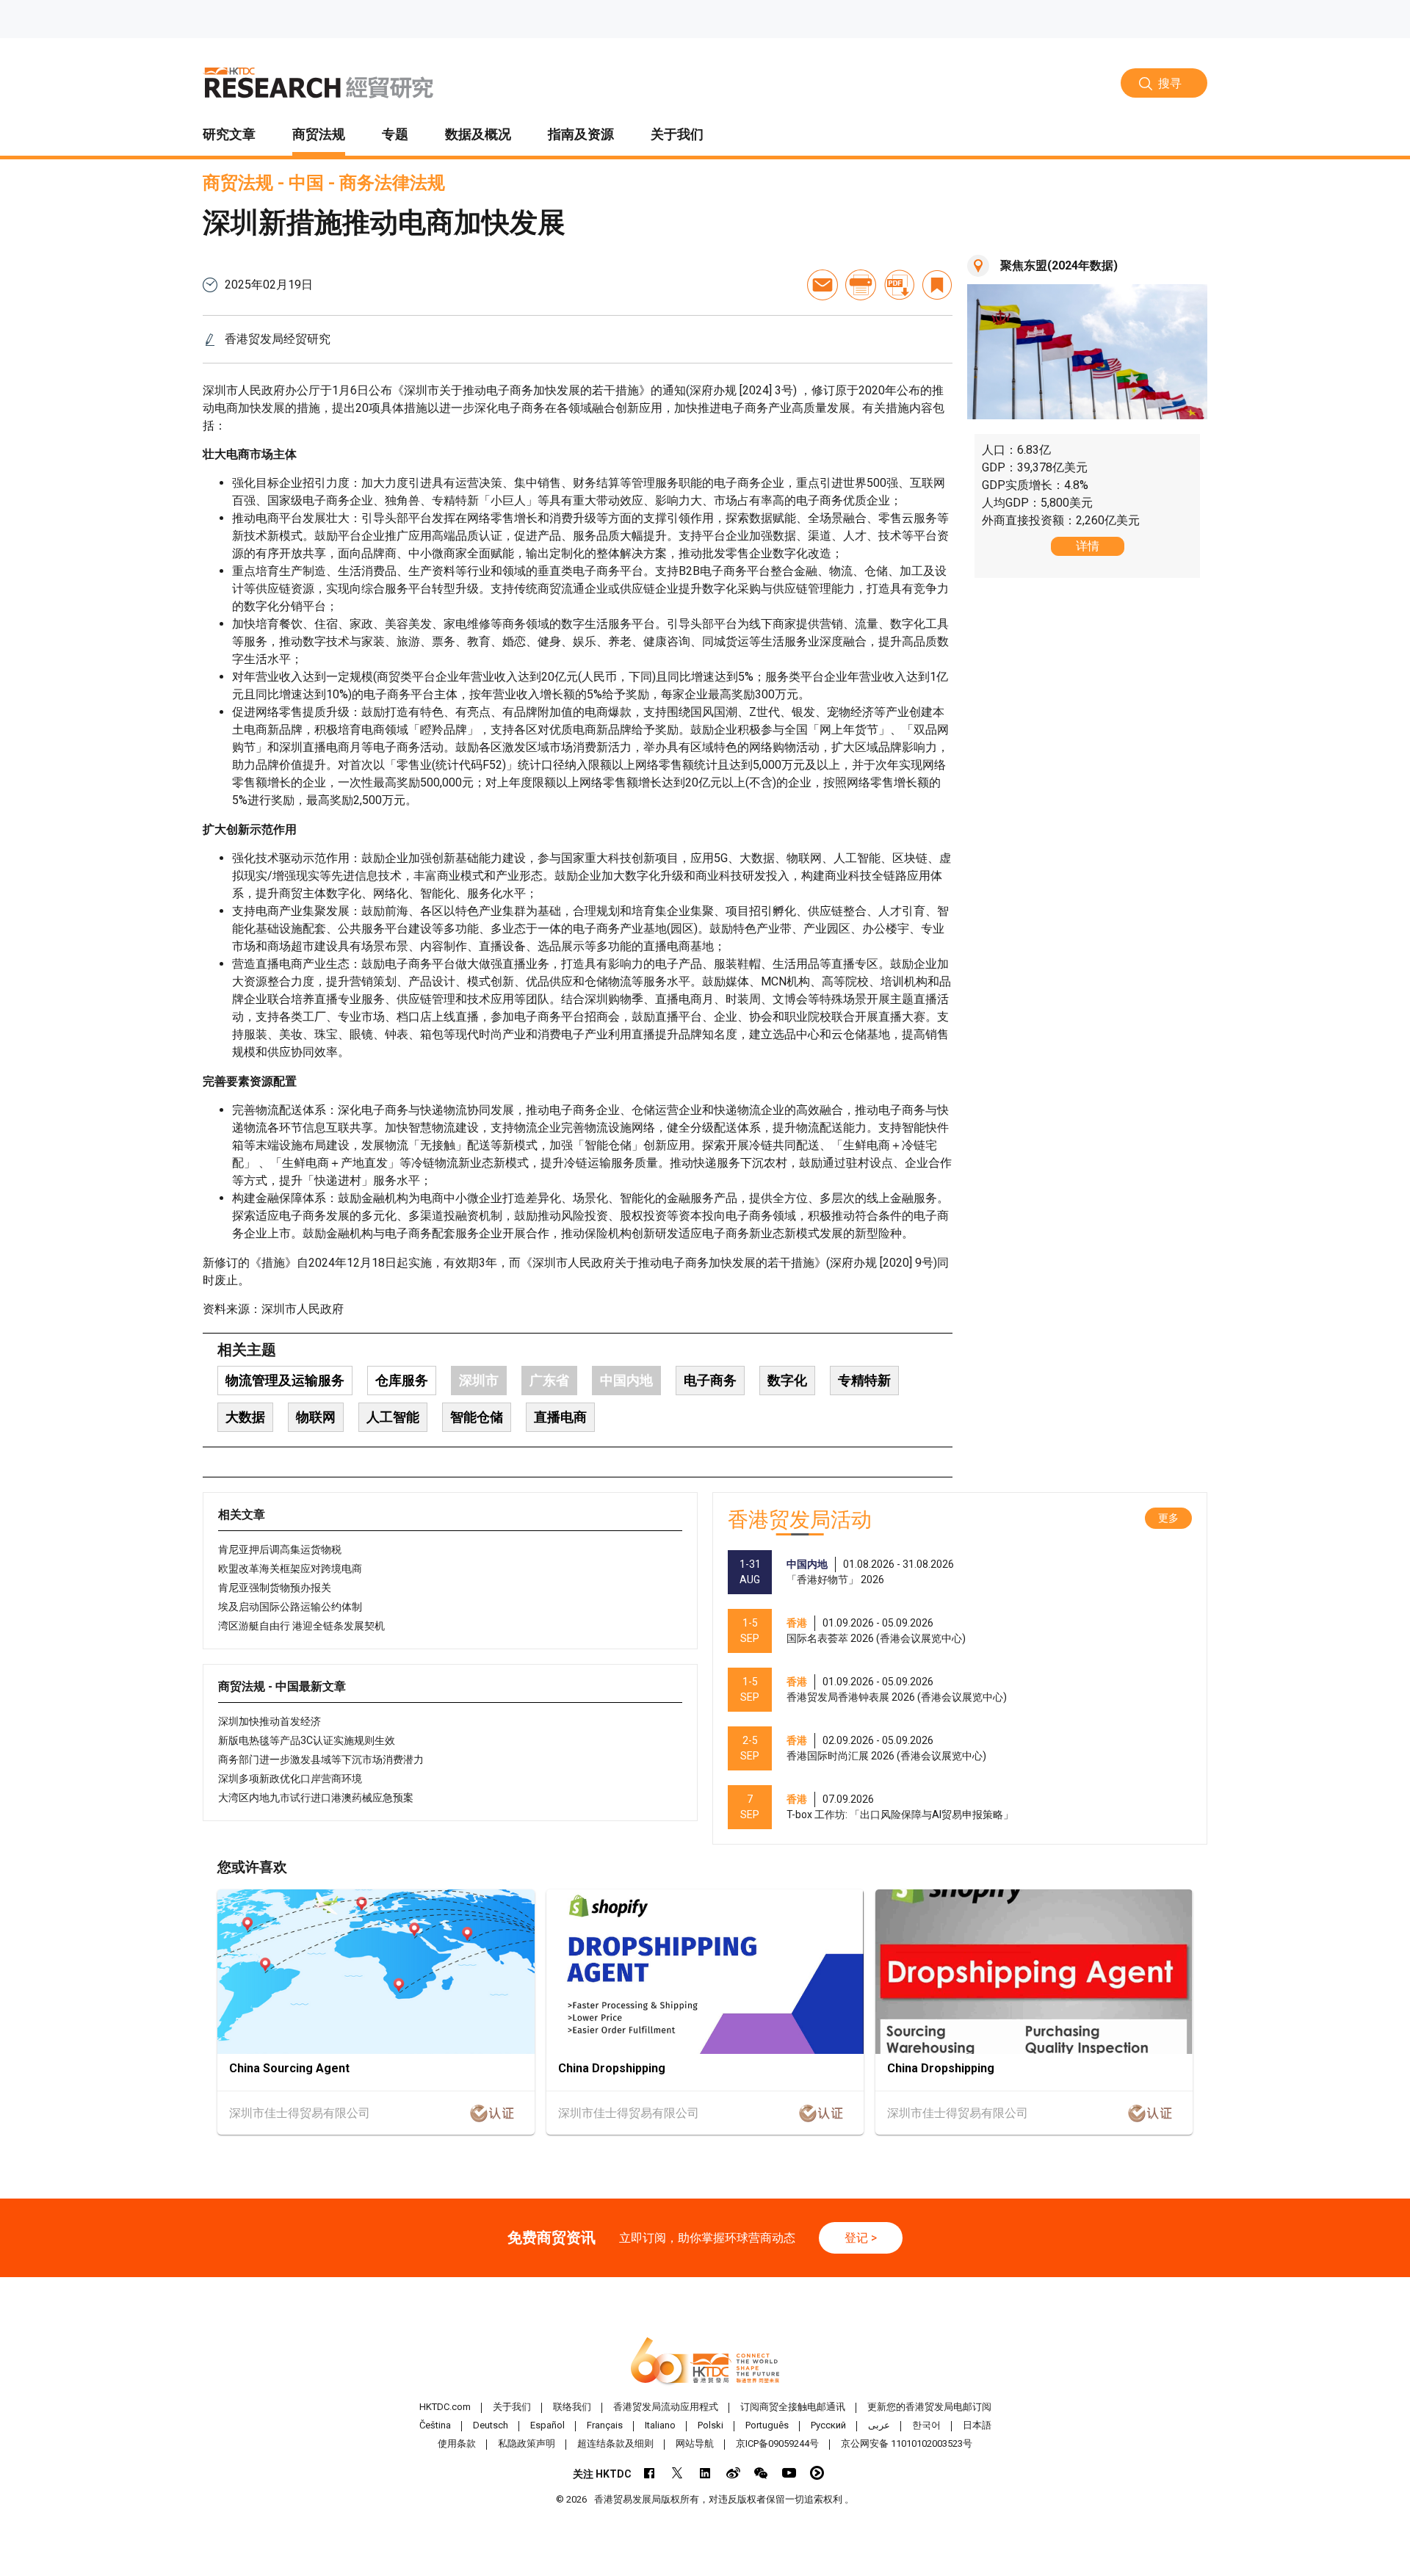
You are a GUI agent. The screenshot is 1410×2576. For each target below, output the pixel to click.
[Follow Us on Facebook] (650, 2473)
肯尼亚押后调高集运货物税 (280, 1549)
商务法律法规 (392, 183)
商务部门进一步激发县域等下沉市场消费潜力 (321, 1759)
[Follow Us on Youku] (817, 2473)
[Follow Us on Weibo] (733, 2473)
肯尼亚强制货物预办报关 (275, 1588)
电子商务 (710, 1380)
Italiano (660, 2425)
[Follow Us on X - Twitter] (677, 2473)
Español (547, 2425)
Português (767, 2425)
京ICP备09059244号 (777, 2443)
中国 (306, 183)
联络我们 (572, 2407)
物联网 (316, 1417)
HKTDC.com (445, 2407)
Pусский (828, 2425)
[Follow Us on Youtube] (789, 2473)
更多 (1168, 1518)
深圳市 (479, 1380)
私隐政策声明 (527, 2443)
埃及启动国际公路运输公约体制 (290, 1607)
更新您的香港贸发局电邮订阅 (929, 2407)
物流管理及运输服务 (285, 1380)
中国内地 (626, 1380)
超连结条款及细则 (615, 2443)
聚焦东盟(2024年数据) (1059, 265)
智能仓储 (477, 1417)
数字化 (787, 1380)
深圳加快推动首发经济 (270, 1721)
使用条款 (457, 2443)
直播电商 (560, 1417)
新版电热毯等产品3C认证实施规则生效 (307, 1740)
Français (605, 2425)
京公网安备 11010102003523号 (907, 2443)
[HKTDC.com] (705, 2362)
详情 (1088, 546)
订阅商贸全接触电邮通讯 (793, 2407)
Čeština (435, 2425)
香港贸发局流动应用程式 (666, 2407)
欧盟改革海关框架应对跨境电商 (290, 1569)
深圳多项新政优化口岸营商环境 (290, 1779)
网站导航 (695, 2443)
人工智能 (393, 1417)
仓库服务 (402, 1380)
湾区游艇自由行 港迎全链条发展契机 (301, 1626)
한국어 (926, 2425)
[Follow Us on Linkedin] (705, 2473)
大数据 (245, 1417)
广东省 (549, 1380)
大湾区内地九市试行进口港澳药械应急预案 (316, 1798)
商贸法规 (238, 183)
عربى (879, 2425)
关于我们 (512, 2407)
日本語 (977, 2425)
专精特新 (864, 1380)
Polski (711, 2425)
